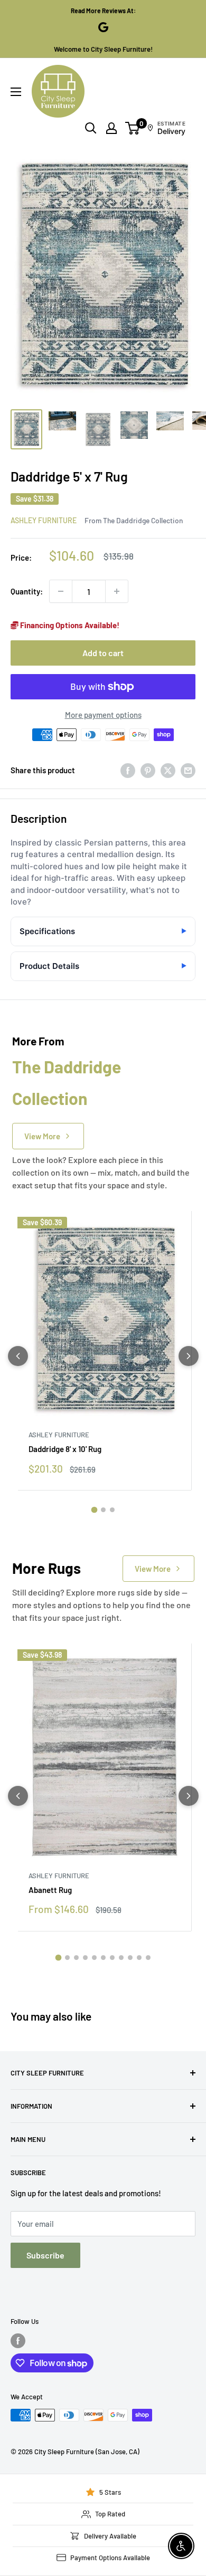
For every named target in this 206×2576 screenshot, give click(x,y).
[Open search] (91, 128)
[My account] (111, 128)
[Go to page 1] (94, 1510)
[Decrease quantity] (61, 591)
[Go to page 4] (85, 1958)
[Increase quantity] (117, 591)
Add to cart (103, 653)
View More (42, 1136)
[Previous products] (18, 1356)
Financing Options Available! (69, 625)
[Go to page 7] (112, 1958)
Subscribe (45, 2255)
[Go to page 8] (121, 1958)
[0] (133, 128)
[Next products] (189, 1356)
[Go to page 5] (94, 1958)
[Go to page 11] (148, 1958)
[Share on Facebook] (128, 770)
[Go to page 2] (103, 1510)
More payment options (103, 715)
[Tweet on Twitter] (168, 770)
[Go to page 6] (103, 1958)
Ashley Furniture (44, 520)
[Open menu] (16, 92)
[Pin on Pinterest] (148, 770)
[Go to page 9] (130, 1958)
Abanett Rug (50, 1890)
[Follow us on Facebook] (18, 2341)
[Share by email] (188, 770)
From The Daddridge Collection (134, 520)
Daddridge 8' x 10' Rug (65, 1449)
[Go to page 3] (112, 1510)
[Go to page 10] (139, 1958)
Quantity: (27, 591)
